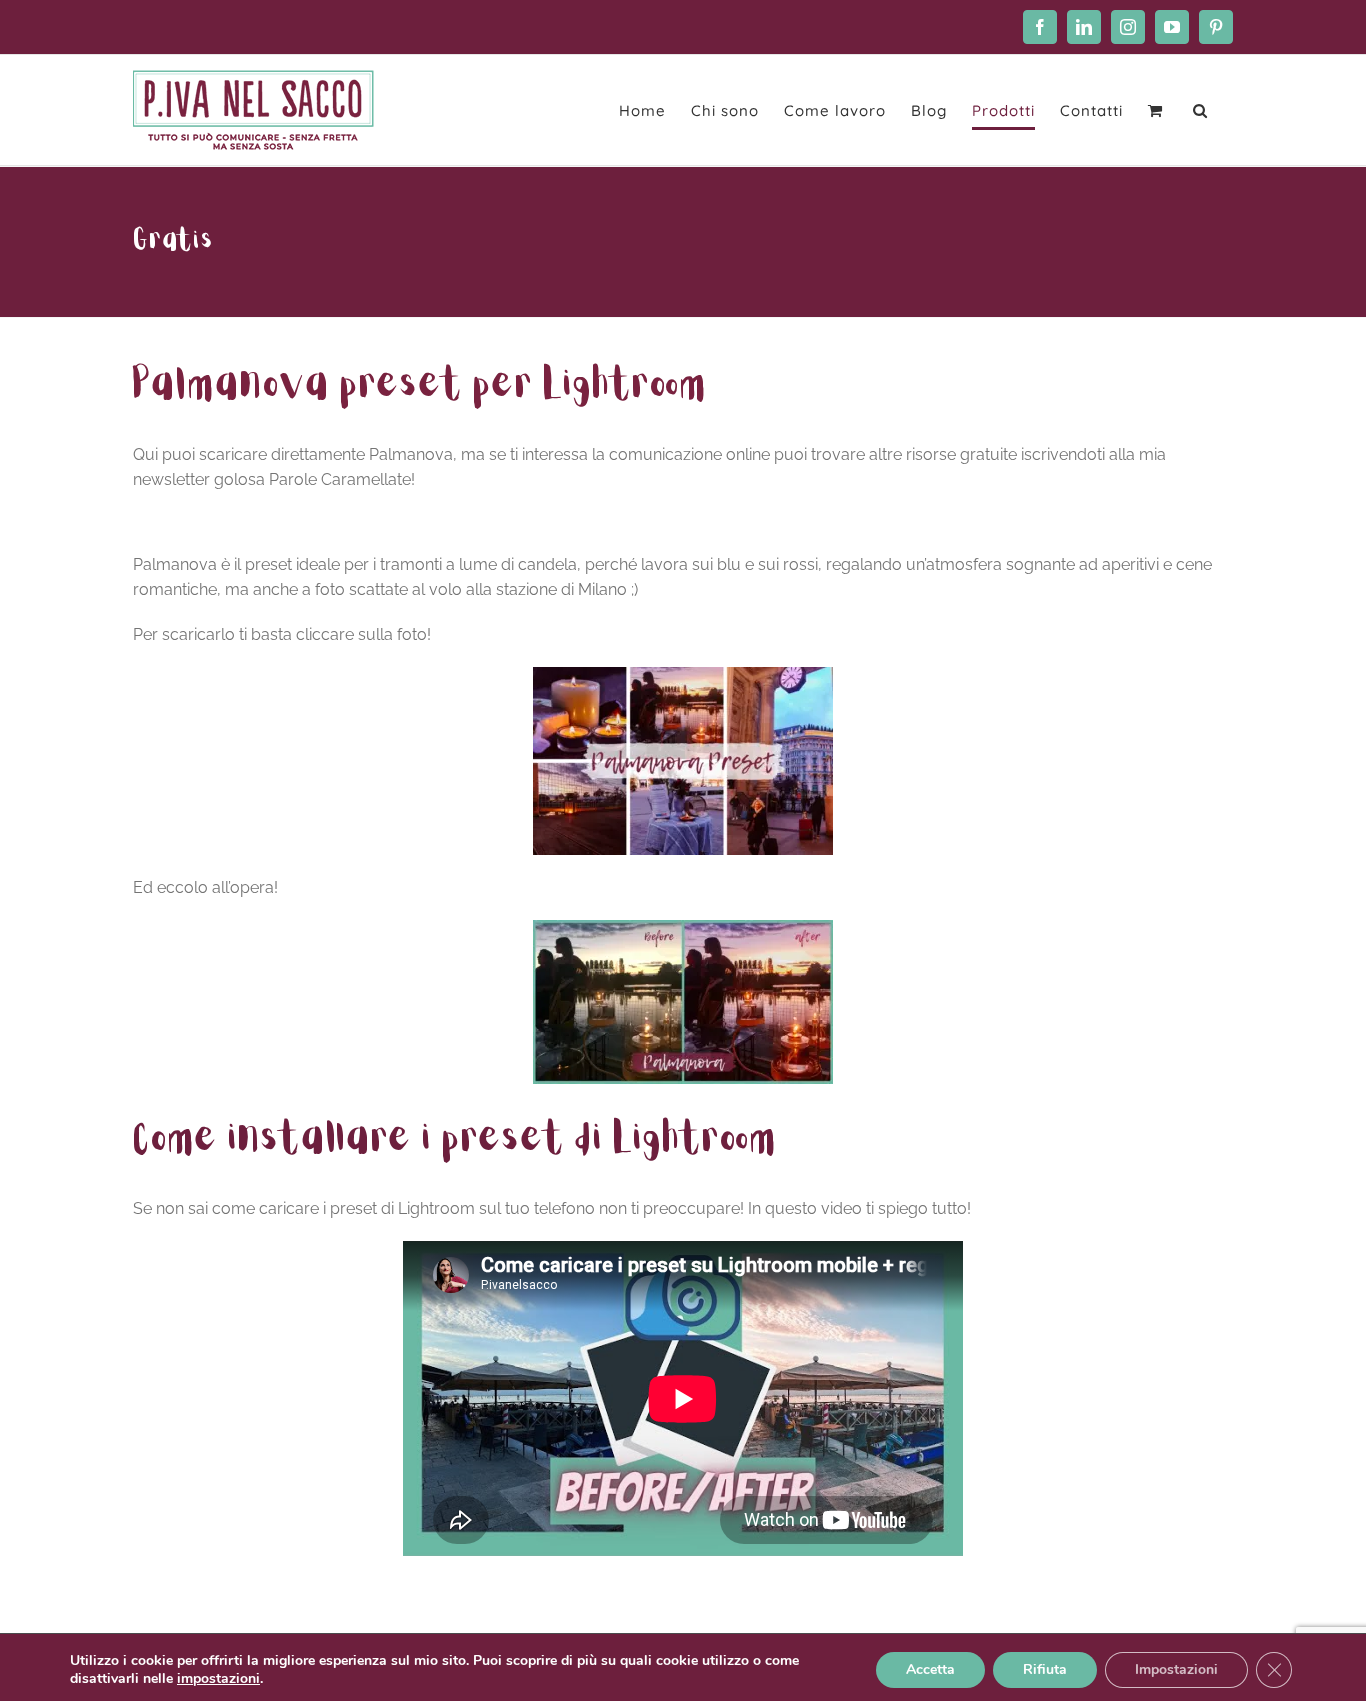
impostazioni (218, 1679)
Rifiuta (1045, 1669)
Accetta (930, 1669)
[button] (1200, 110)
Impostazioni (1176, 1669)
